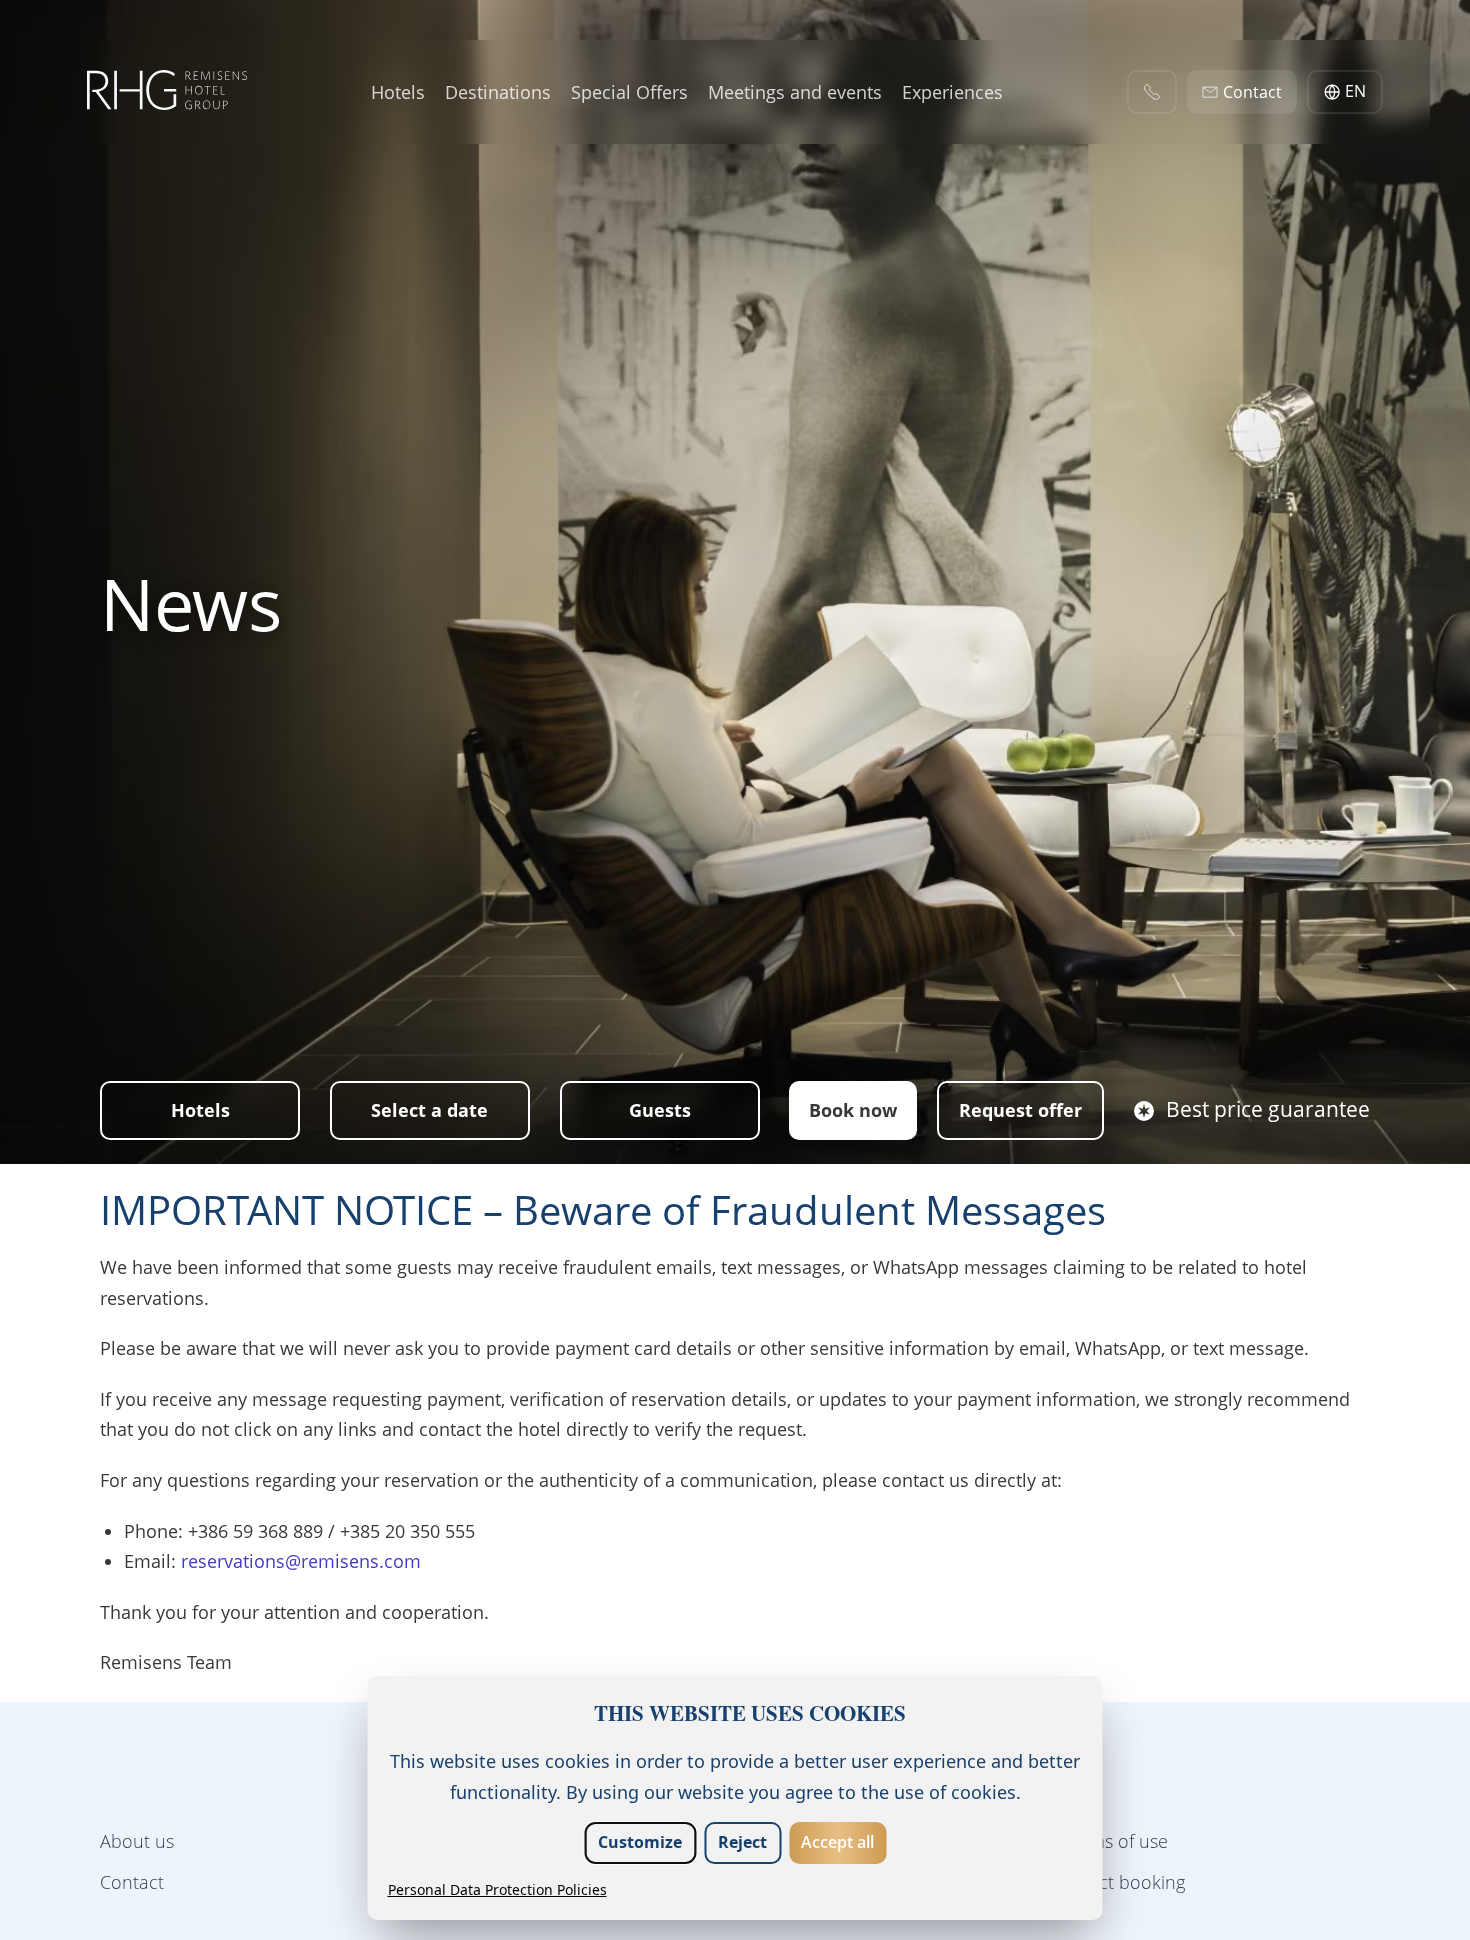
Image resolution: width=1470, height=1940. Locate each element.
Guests (660, 1110)
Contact (132, 1882)
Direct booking (1125, 1882)
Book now (853, 1110)
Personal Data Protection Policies (497, 1889)
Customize (640, 1842)
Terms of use (1116, 1841)
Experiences (952, 91)
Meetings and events (795, 91)
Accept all (837, 1842)
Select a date (429, 1110)
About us (137, 1841)
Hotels (398, 91)
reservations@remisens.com (301, 1561)
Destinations (498, 91)
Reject (742, 1842)
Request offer (1020, 1110)
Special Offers (629, 91)
